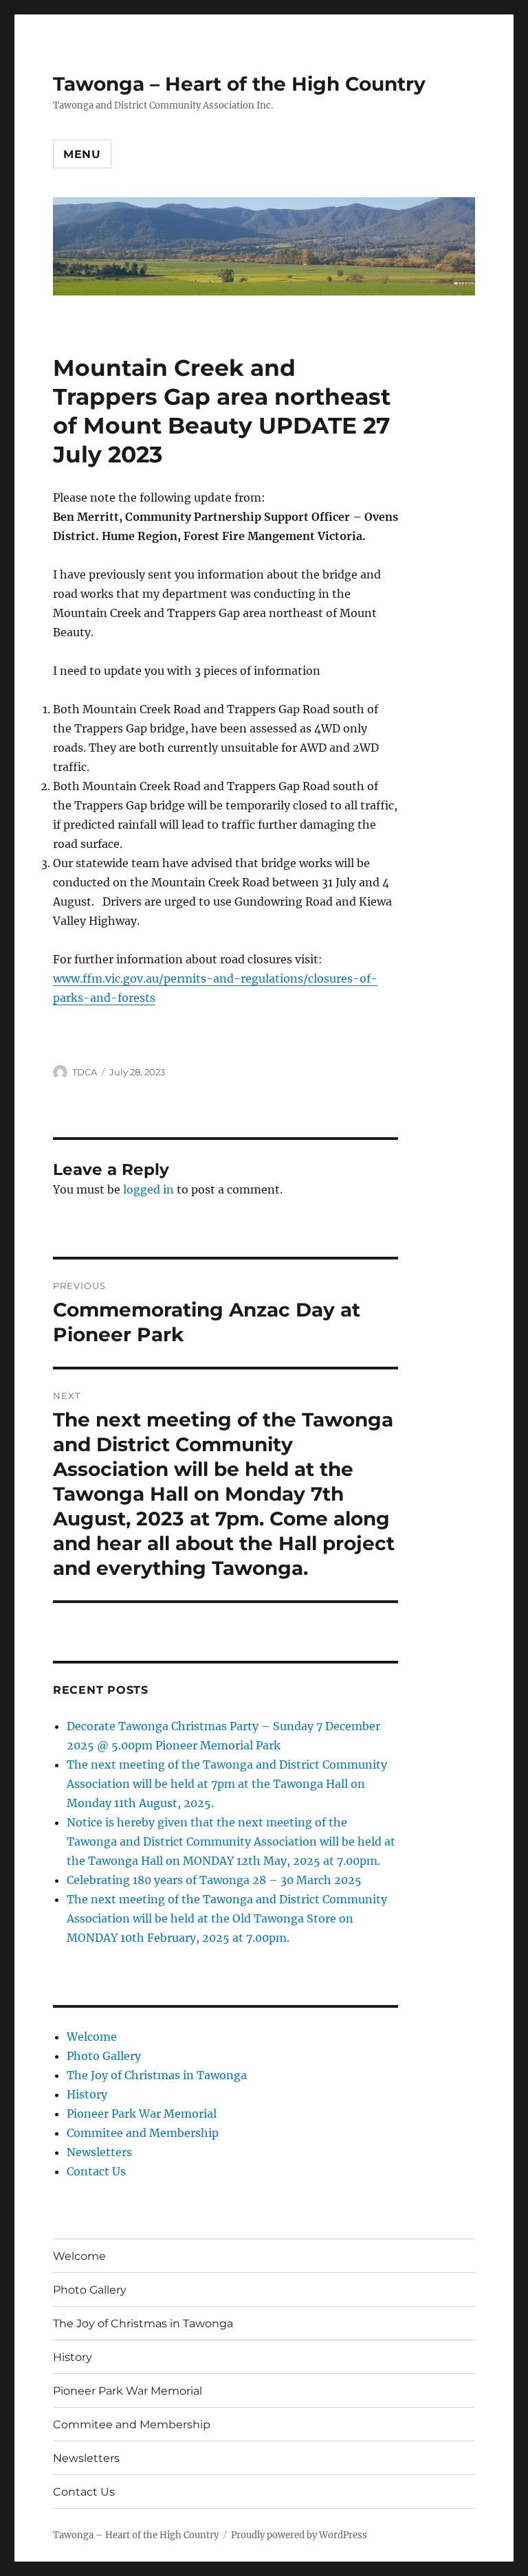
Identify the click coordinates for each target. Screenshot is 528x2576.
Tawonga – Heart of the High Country (239, 84)
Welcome (92, 2037)
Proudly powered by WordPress (299, 2535)
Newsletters (99, 2152)
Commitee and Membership (143, 2133)
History (87, 2094)
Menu (82, 154)
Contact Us (96, 2171)
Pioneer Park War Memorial (142, 2114)
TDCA (85, 1072)
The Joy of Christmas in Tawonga (157, 2075)
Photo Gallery (104, 2056)
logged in (148, 1189)
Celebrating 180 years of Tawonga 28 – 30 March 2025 (214, 1880)
